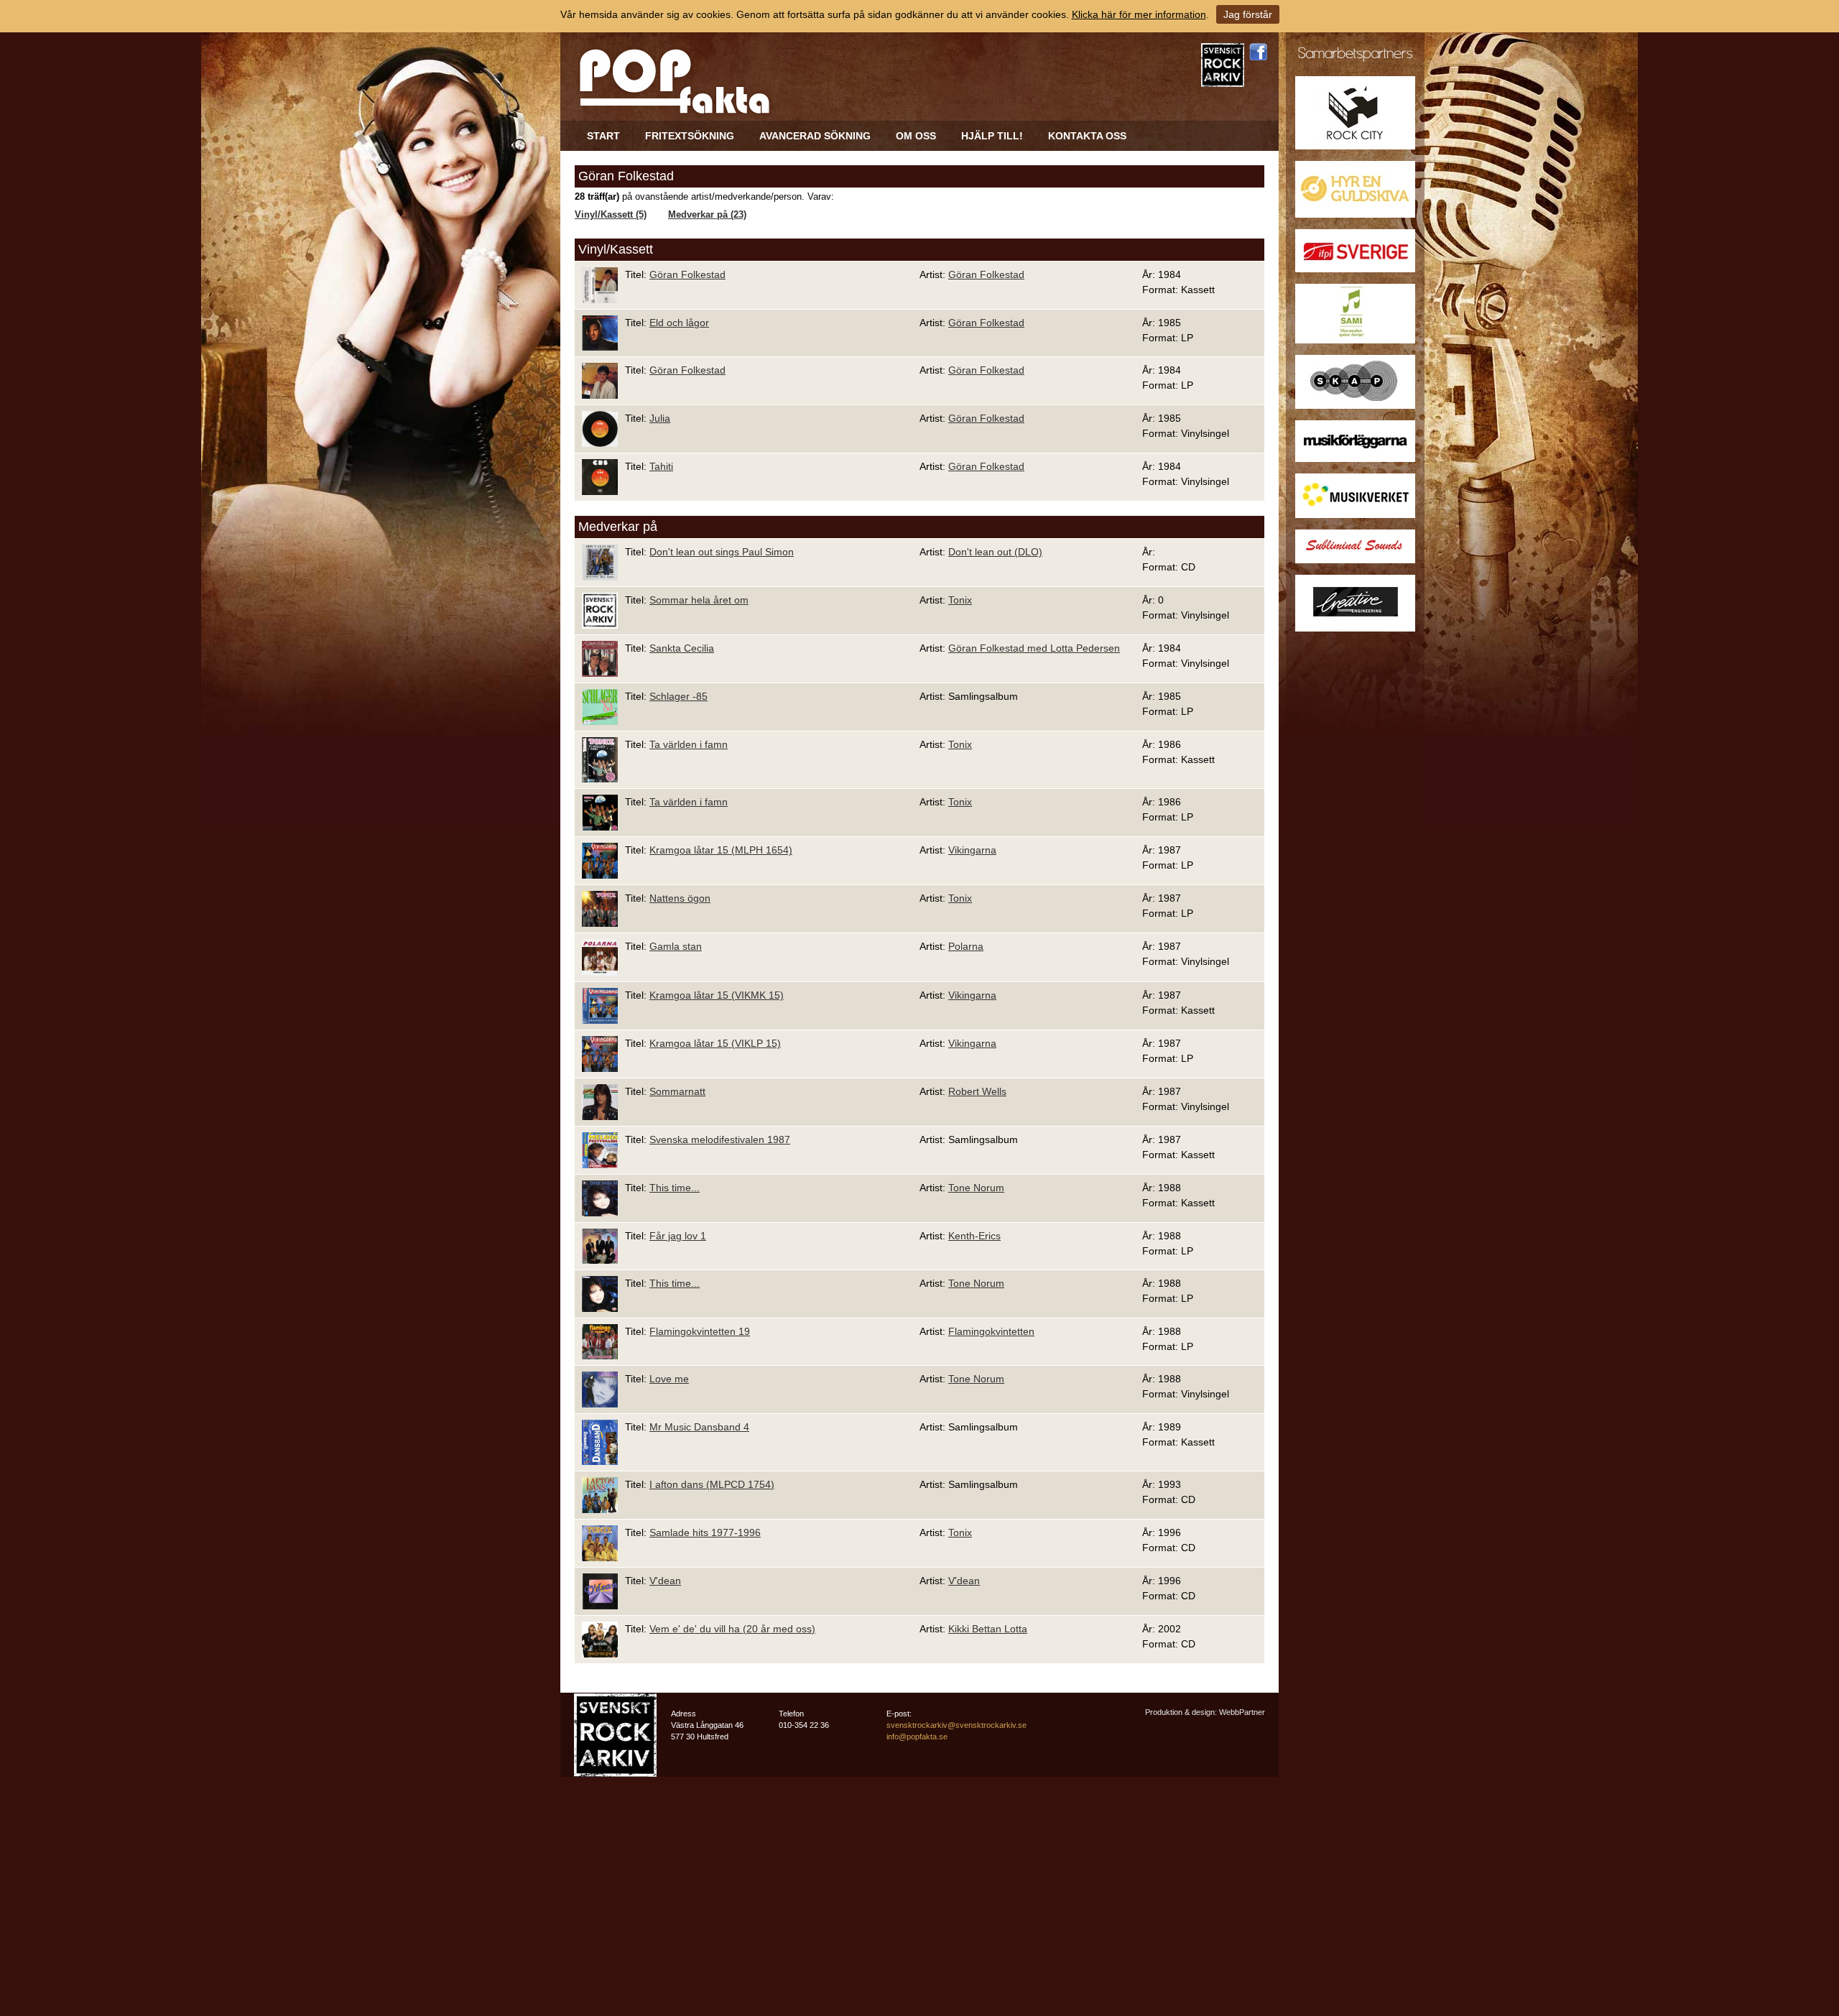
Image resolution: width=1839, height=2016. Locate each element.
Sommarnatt (677, 1091)
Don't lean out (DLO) (995, 552)
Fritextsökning (690, 136)
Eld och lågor (679, 323)
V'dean (665, 1581)
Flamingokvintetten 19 (700, 1331)
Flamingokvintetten (991, 1331)
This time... (675, 1188)
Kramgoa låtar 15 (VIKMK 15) (717, 995)
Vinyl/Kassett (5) (611, 215)
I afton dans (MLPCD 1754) (712, 1484)
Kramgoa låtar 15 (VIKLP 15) (715, 1043)
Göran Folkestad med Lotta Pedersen (1034, 648)
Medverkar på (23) (707, 215)
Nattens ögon (680, 898)
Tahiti (661, 466)
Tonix (960, 600)
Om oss (916, 136)
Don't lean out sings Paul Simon (722, 552)
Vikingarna (972, 850)
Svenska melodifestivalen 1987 (720, 1139)
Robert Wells (977, 1091)
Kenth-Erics (974, 1236)
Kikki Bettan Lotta (988, 1629)
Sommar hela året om (699, 600)
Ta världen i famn (689, 744)
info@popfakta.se (917, 1737)
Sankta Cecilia (682, 648)
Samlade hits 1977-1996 (705, 1532)
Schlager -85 (678, 696)
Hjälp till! (992, 136)
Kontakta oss (1087, 136)
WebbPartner (1242, 1712)
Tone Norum (976, 1188)
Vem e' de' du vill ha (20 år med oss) (732, 1629)
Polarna (966, 946)
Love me (669, 1379)
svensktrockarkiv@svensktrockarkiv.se (956, 1725)
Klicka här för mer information (1139, 14)
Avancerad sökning (815, 136)
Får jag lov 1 (678, 1236)
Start (603, 136)
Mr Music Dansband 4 (699, 1427)
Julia (660, 418)
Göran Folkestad (687, 274)
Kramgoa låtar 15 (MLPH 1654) (721, 850)
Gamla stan (676, 946)
